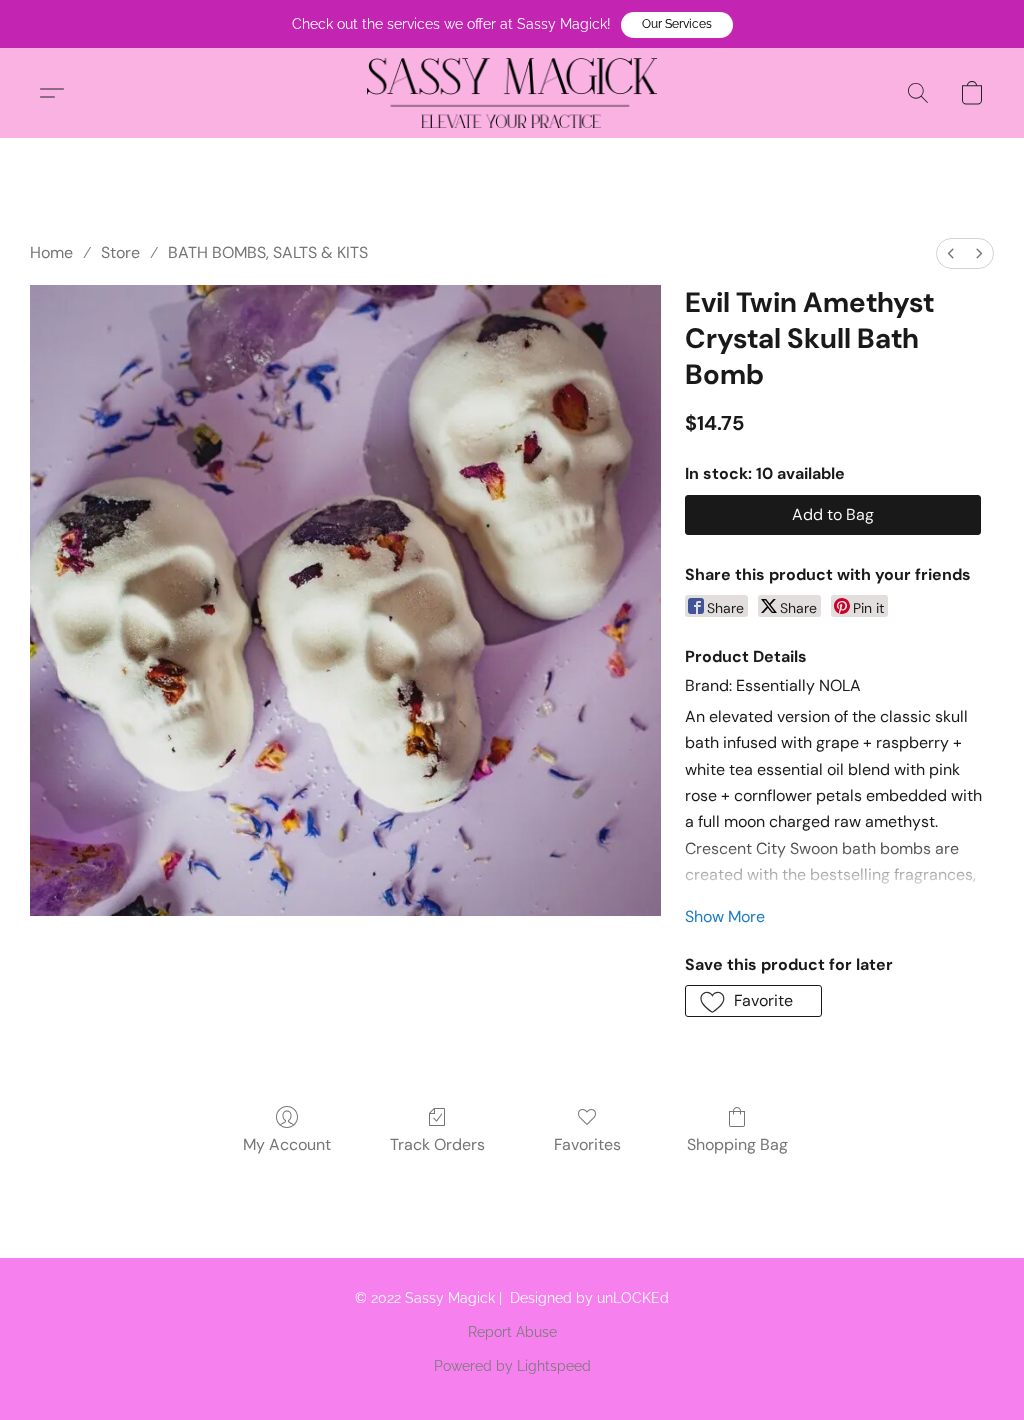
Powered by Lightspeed (512, 1366)
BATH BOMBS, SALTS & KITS (268, 252)
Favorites (587, 1144)
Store (120, 252)
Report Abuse (512, 1332)
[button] (677, 25)
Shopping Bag (737, 1144)
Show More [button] (725, 916)
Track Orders (437, 1144)
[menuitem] (951, 253)
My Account (287, 1144)
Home (51, 252)
